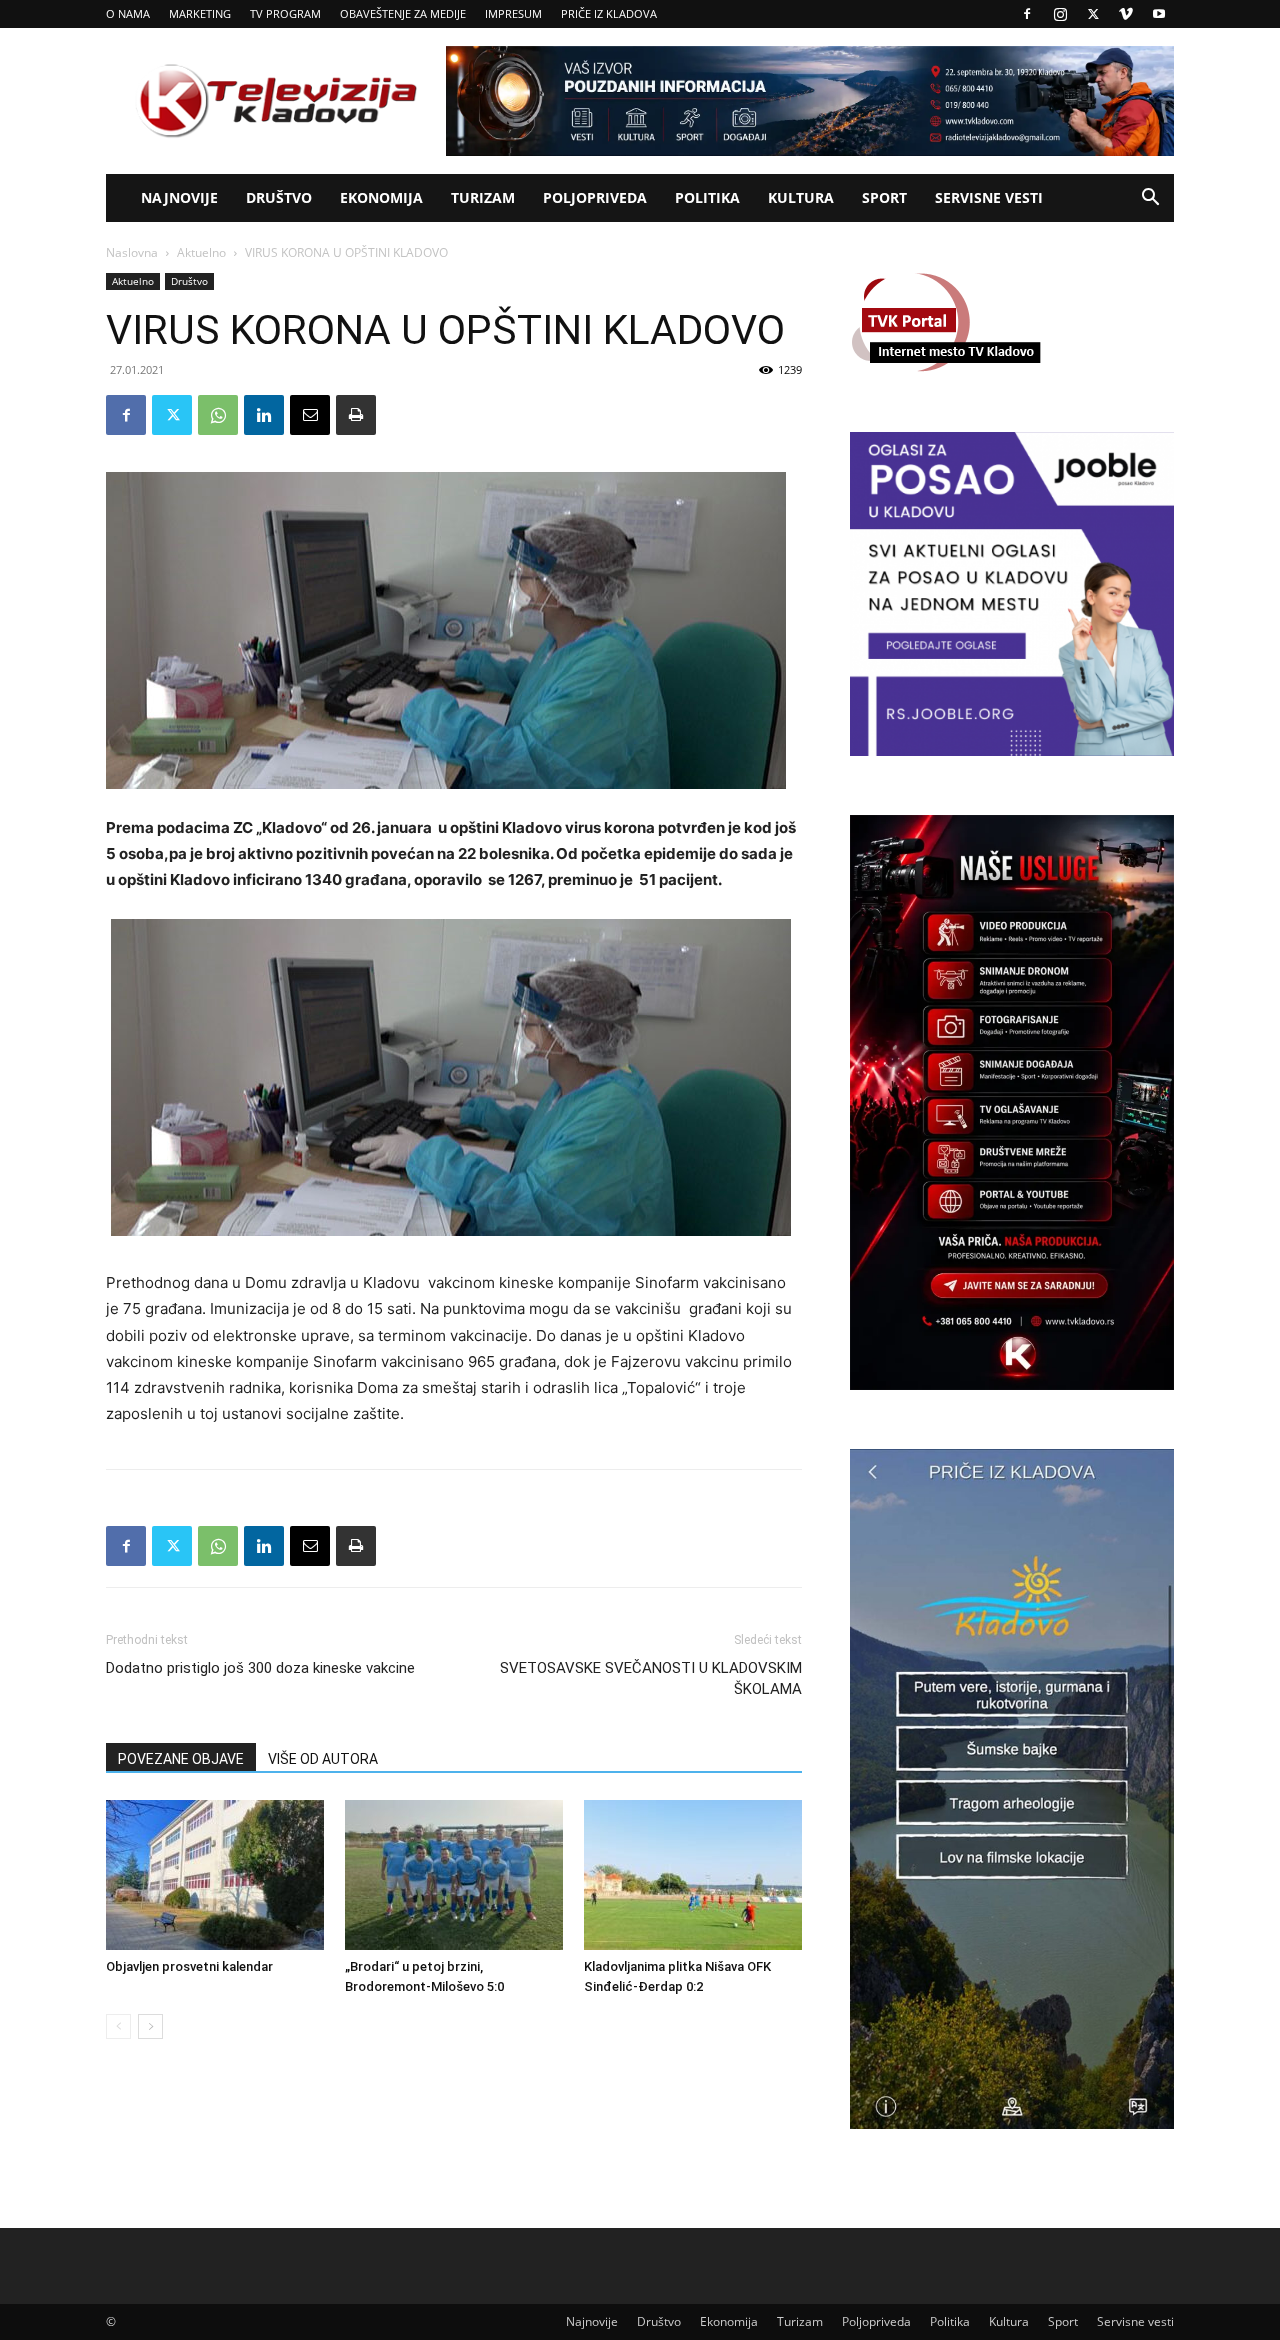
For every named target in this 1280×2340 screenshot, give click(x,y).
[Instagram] (1060, 14)
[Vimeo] (1126, 14)
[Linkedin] (264, 415)
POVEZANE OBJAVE (181, 1759)
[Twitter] (1093, 14)
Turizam (483, 197)
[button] (1150, 199)
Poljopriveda (595, 197)
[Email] (310, 415)
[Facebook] (1027, 14)
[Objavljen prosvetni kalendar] (215, 1875)
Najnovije (179, 197)
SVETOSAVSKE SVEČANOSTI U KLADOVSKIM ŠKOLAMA (651, 1678)
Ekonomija (381, 197)
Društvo (279, 197)
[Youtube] (1159, 14)
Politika (707, 197)
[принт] (356, 415)
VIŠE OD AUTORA (323, 1759)
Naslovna (132, 252)
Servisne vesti (989, 197)
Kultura (801, 197)
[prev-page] (118, 2026)
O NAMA (128, 13)
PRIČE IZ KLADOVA (609, 13)
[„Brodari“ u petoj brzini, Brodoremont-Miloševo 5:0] (454, 1875)
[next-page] (150, 2026)
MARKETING (200, 13)
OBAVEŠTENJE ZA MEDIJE (403, 13)
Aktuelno (201, 252)
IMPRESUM (513, 13)
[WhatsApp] (218, 415)
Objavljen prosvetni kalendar (189, 1966)
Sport (884, 197)
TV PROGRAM (285, 13)
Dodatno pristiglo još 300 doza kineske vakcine (260, 1668)
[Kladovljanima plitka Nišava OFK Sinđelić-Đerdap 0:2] (693, 1875)
